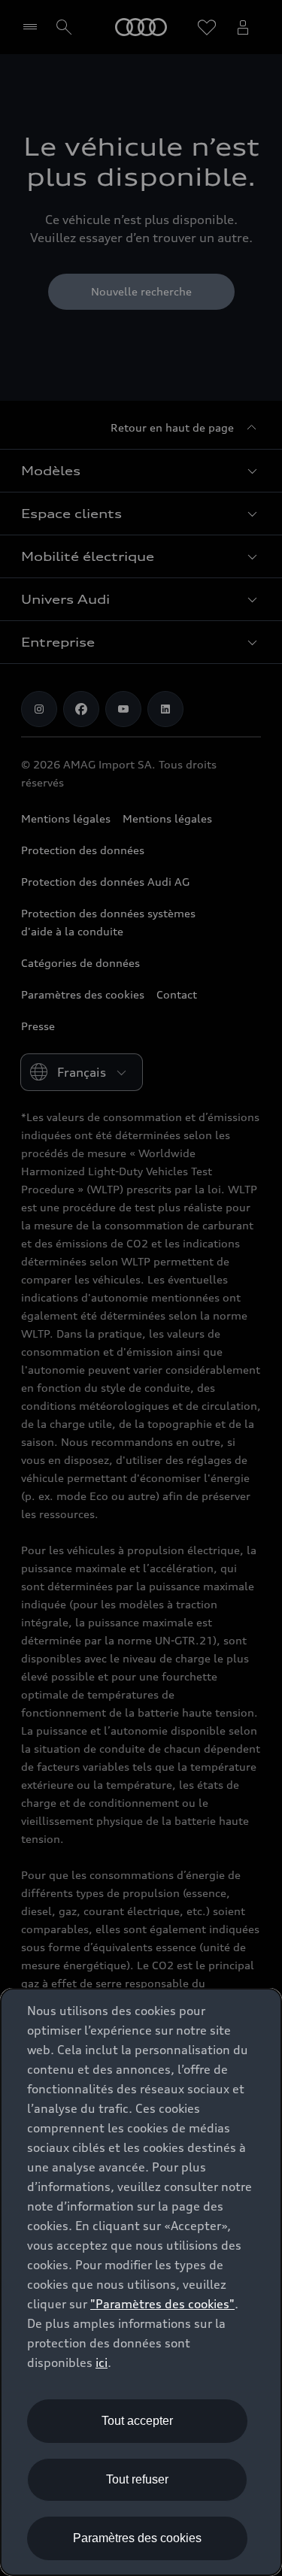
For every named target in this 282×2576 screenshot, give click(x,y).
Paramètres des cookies (137, 2538)
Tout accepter (137, 2421)
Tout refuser (137, 2479)
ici (102, 2362)
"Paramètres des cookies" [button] (162, 2304)
